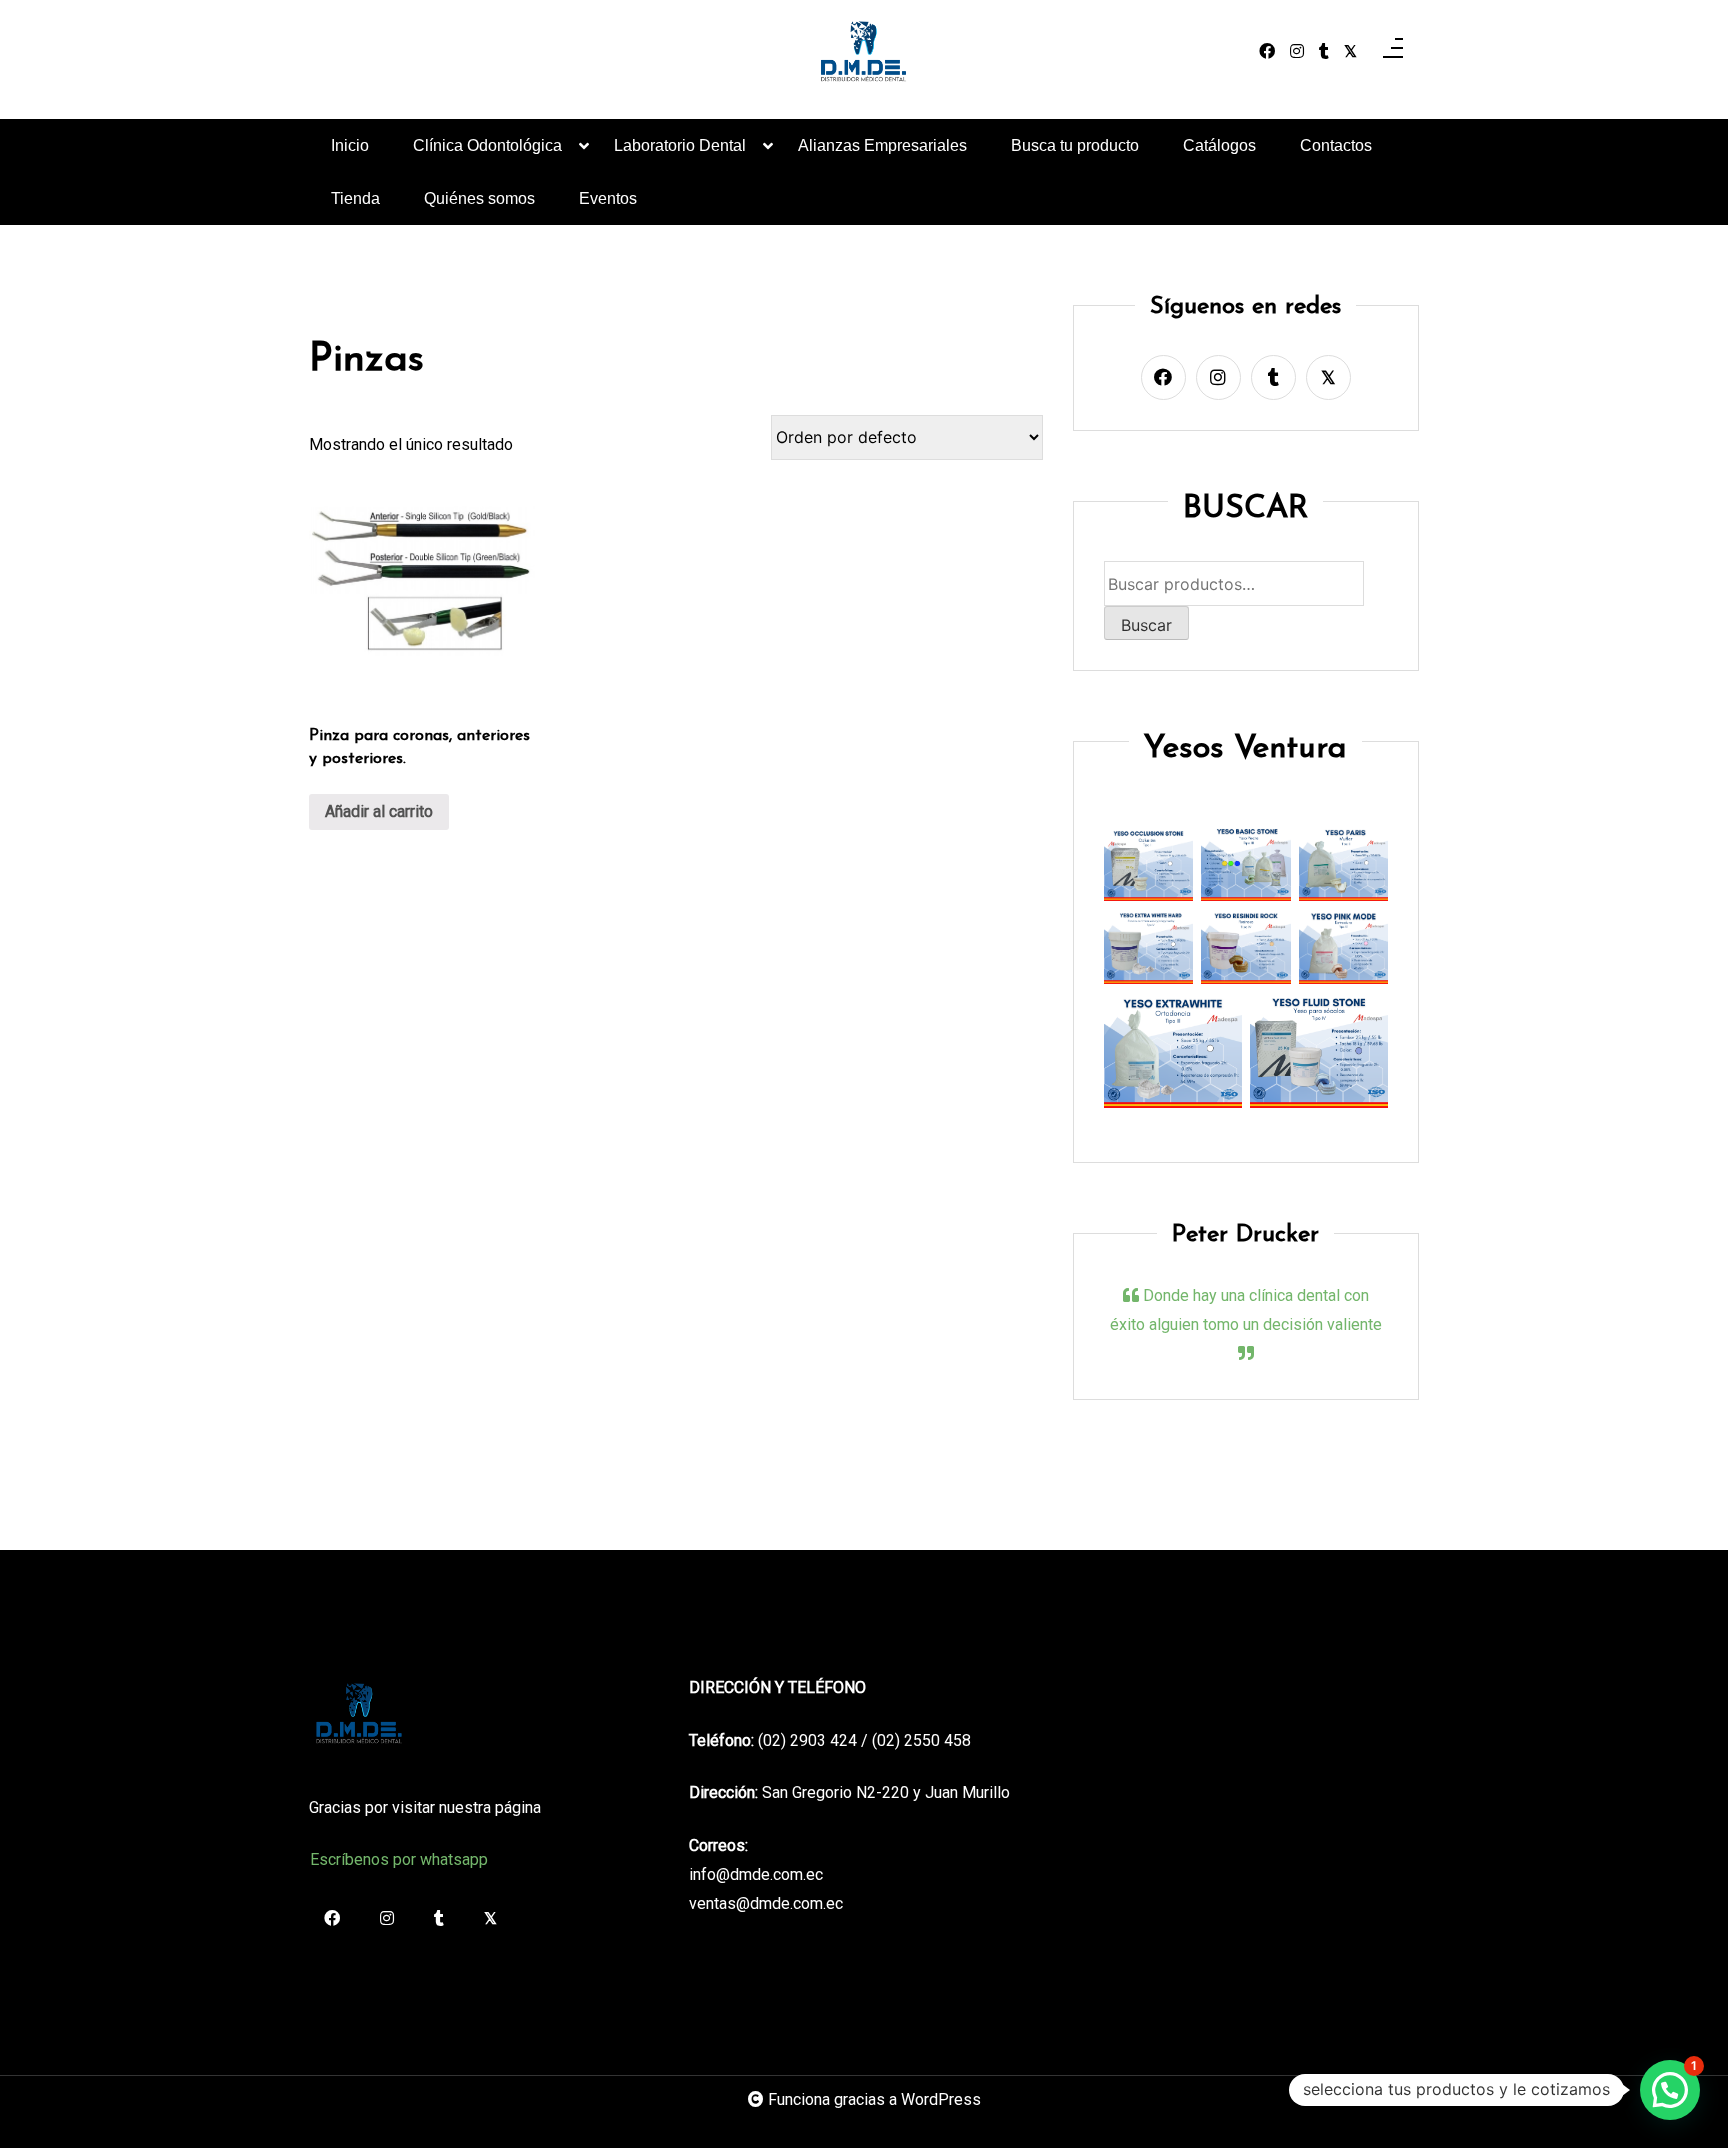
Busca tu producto (1075, 145)
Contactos (1336, 145)
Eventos (608, 198)
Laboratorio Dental (680, 145)
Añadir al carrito (379, 811)
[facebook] (1267, 52)
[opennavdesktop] (1393, 52)
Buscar (1146, 625)
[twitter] (1350, 52)
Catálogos (1219, 145)
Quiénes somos (479, 198)
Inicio (350, 145)
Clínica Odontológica (487, 145)
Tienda (355, 198)
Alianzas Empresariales (882, 145)
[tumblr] (1324, 52)
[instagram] (1297, 52)
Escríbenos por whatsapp (399, 1859)
